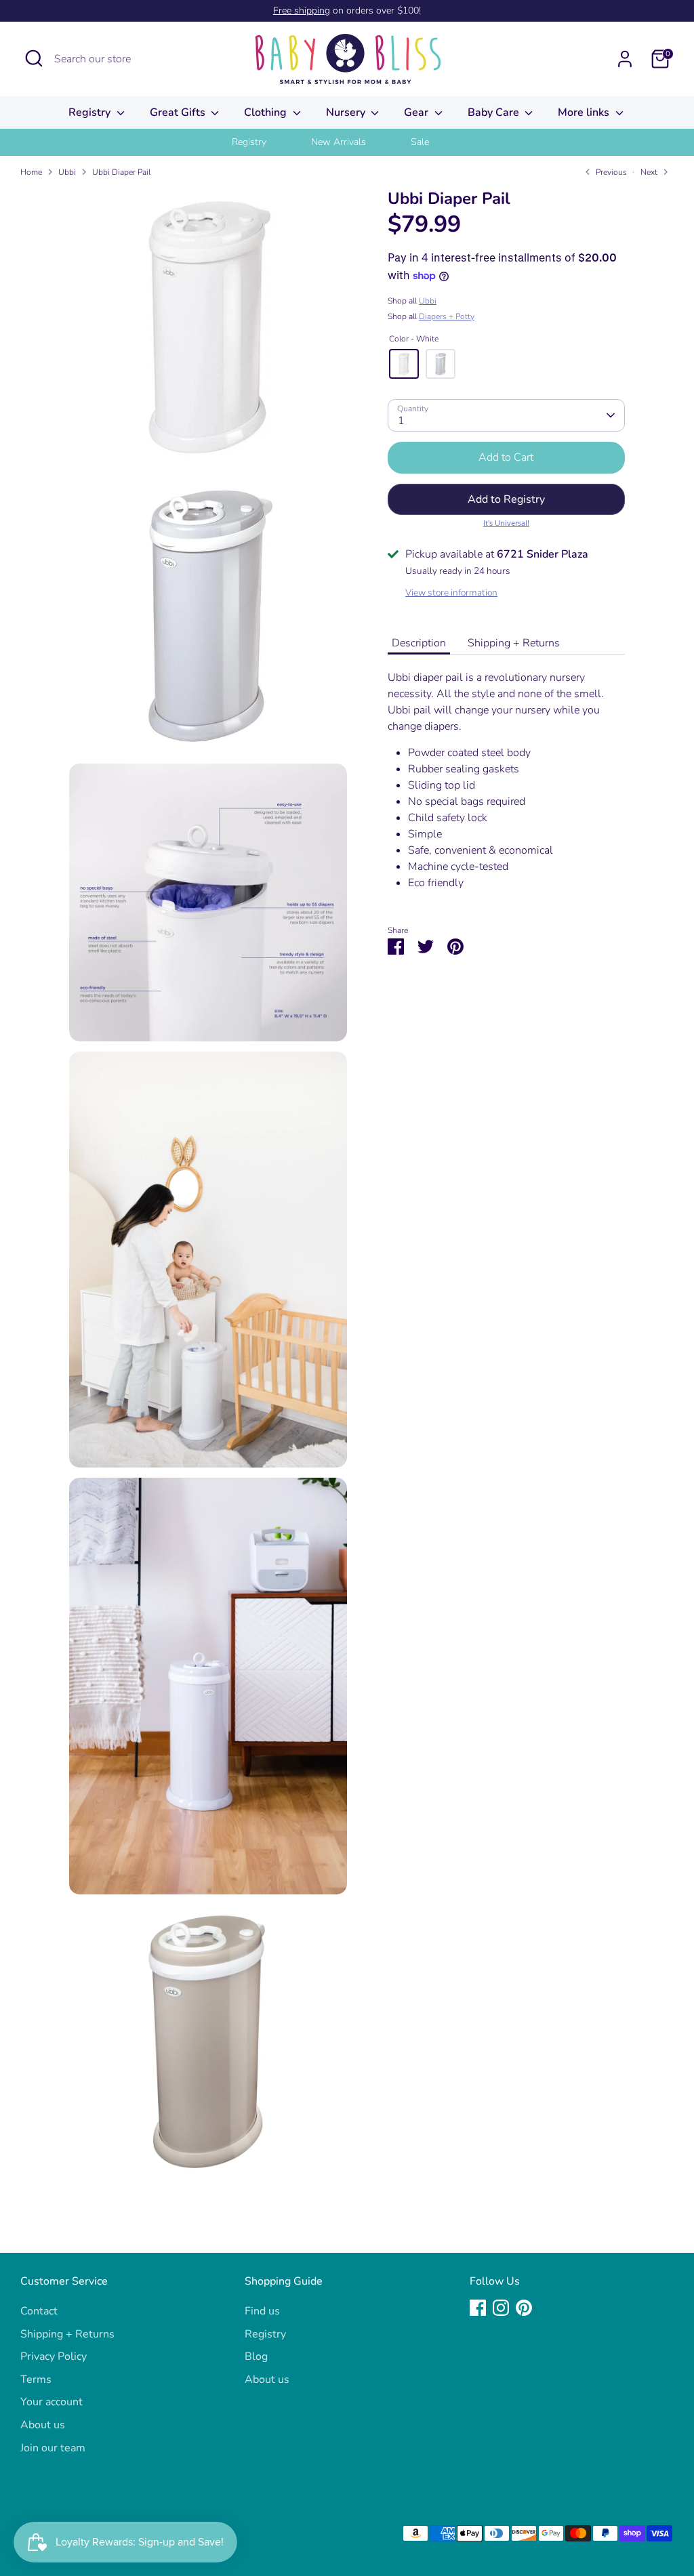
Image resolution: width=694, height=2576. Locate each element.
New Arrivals (339, 142)
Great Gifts (179, 112)
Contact (39, 2311)
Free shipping (302, 11)
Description (419, 643)
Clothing (267, 112)
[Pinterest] (524, 2308)
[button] (506, 499)
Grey (441, 364)
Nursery (347, 112)
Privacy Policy (54, 2356)
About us (43, 2425)
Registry (91, 112)
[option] (266, 142)
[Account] (625, 59)
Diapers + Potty (447, 316)
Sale (420, 142)
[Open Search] (34, 58)
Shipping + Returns (514, 643)
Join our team (53, 2448)
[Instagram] (501, 2308)
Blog (256, 2356)
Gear (417, 112)
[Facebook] (478, 2308)
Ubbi (67, 172)
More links (585, 112)
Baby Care (495, 112)
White (404, 364)
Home (31, 172)
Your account (52, 2402)
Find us (262, 2311)
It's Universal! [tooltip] (506, 523)
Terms (36, 2380)
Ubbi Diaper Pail (121, 172)
